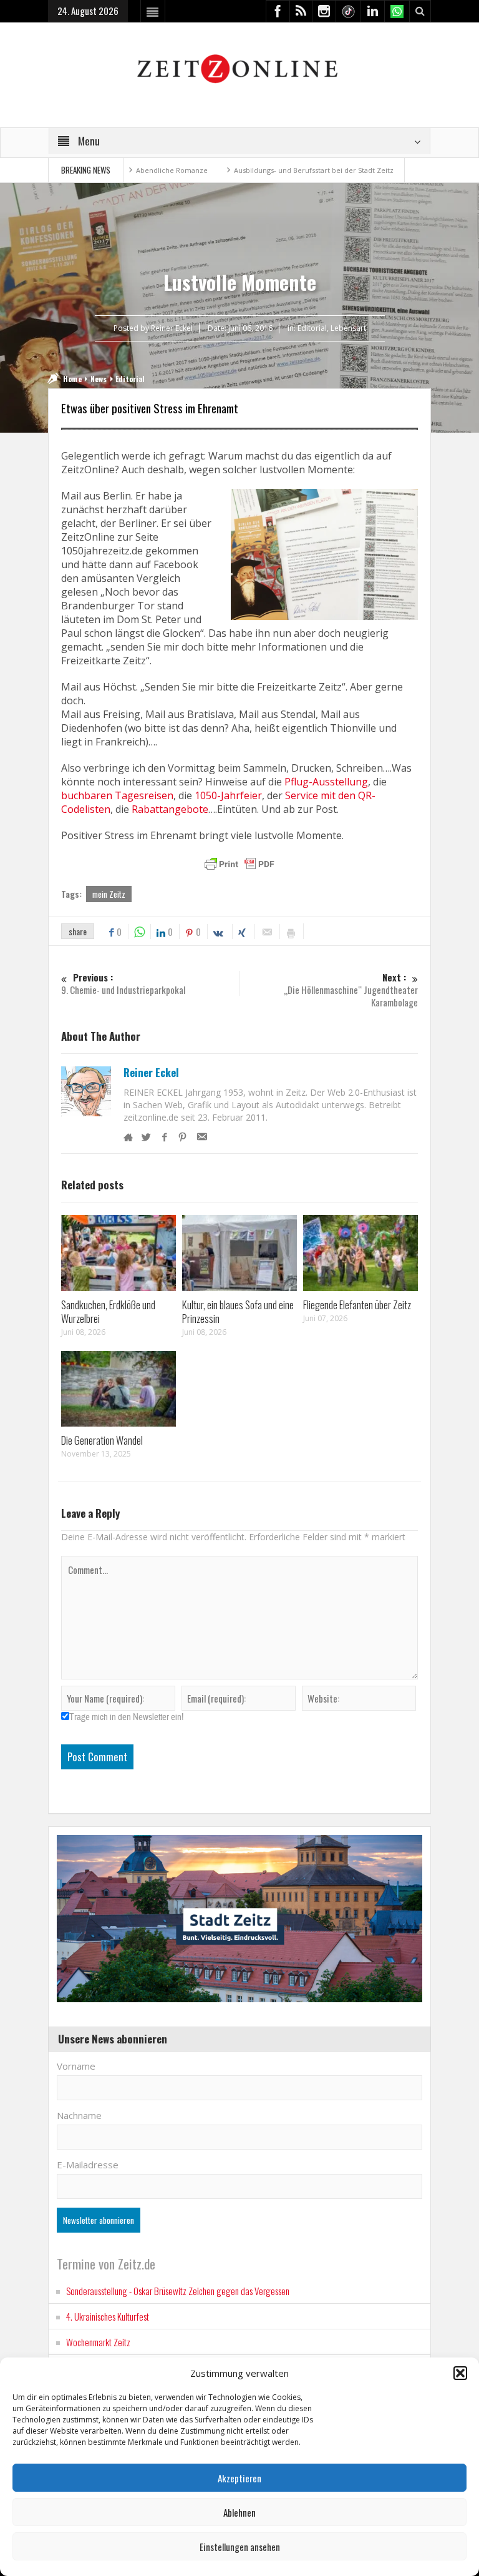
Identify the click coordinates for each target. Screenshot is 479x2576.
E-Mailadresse (88, 2165)
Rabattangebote (170, 809)
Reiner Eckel (151, 1073)
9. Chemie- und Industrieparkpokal (123, 984)
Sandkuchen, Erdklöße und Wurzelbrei (108, 1311)
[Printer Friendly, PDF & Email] (239, 864)
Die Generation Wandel (102, 1440)
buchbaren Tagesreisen (117, 795)
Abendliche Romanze (126, 170)
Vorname (76, 2066)
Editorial (312, 328)
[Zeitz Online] (239, 68)
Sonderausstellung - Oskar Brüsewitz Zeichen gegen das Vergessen (178, 2291)
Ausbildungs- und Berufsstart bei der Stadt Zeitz (268, 170)
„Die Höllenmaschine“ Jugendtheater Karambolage (351, 990)
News (99, 379)
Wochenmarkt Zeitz (98, 2342)
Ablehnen (239, 2512)
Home (72, 379)
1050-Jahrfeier (228, 795)
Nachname (79, 2115)
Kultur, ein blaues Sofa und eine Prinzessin (238, 1311)
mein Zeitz (109, 894)
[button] (460, 2373)
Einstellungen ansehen (240, 2547)
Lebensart (348, 328)
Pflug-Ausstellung (326, 782)
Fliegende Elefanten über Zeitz (357, 1305)
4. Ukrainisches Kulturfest (108, 2316)
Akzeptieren (239, 2478)
